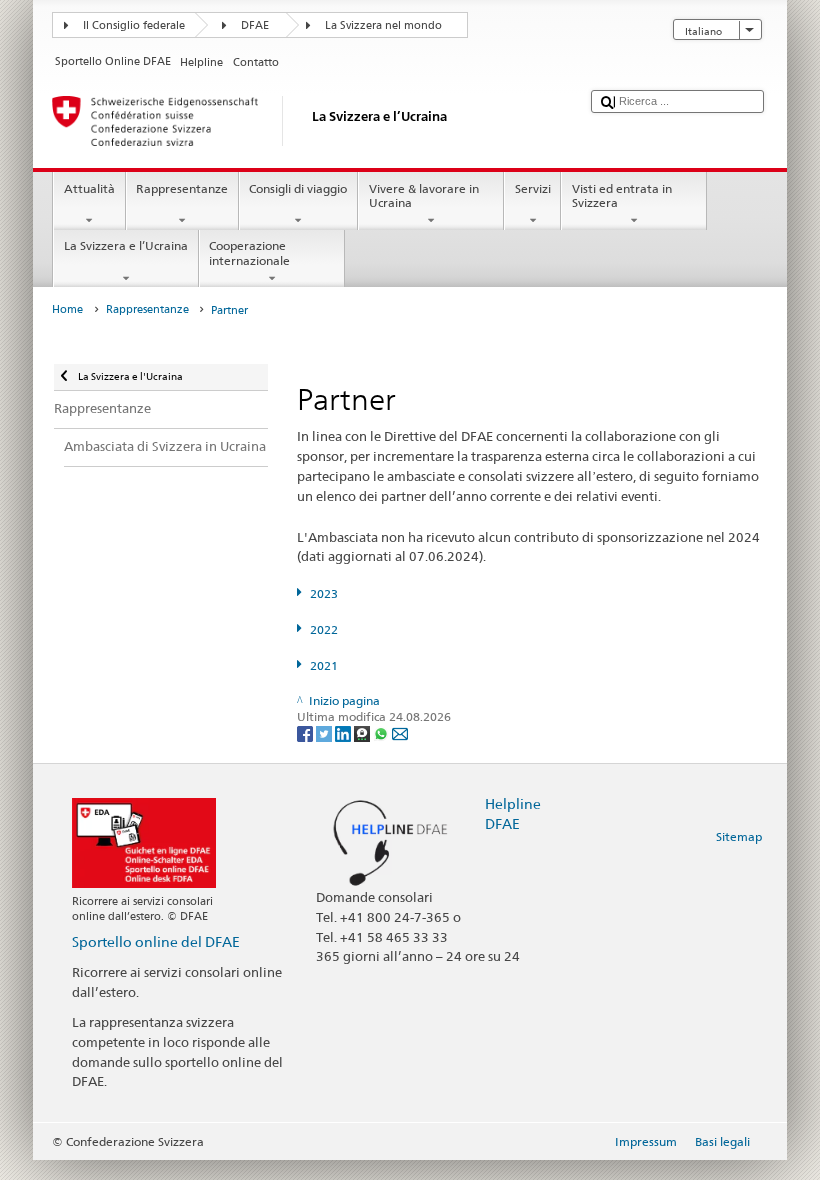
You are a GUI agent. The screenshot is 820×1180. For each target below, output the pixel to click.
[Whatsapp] (382, 732)
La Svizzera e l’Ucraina (126, 245)
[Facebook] (306, 732)
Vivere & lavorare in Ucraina (424, 195)
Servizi (533, 188)
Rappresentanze (182, 188)
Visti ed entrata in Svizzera (622, 195)
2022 (323, 629)
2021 (323, 665)
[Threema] (363, 732)
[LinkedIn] (344, 732)
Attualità (89, 188)
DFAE (255, 25)
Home (67, 309)
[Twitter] (325, 732)
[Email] (400, 732)
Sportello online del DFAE (156, 941)
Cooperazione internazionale (249, 252)
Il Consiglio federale (134, 25)
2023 (323, 593)
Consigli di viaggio (298, 188)
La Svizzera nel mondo (383, 25)
